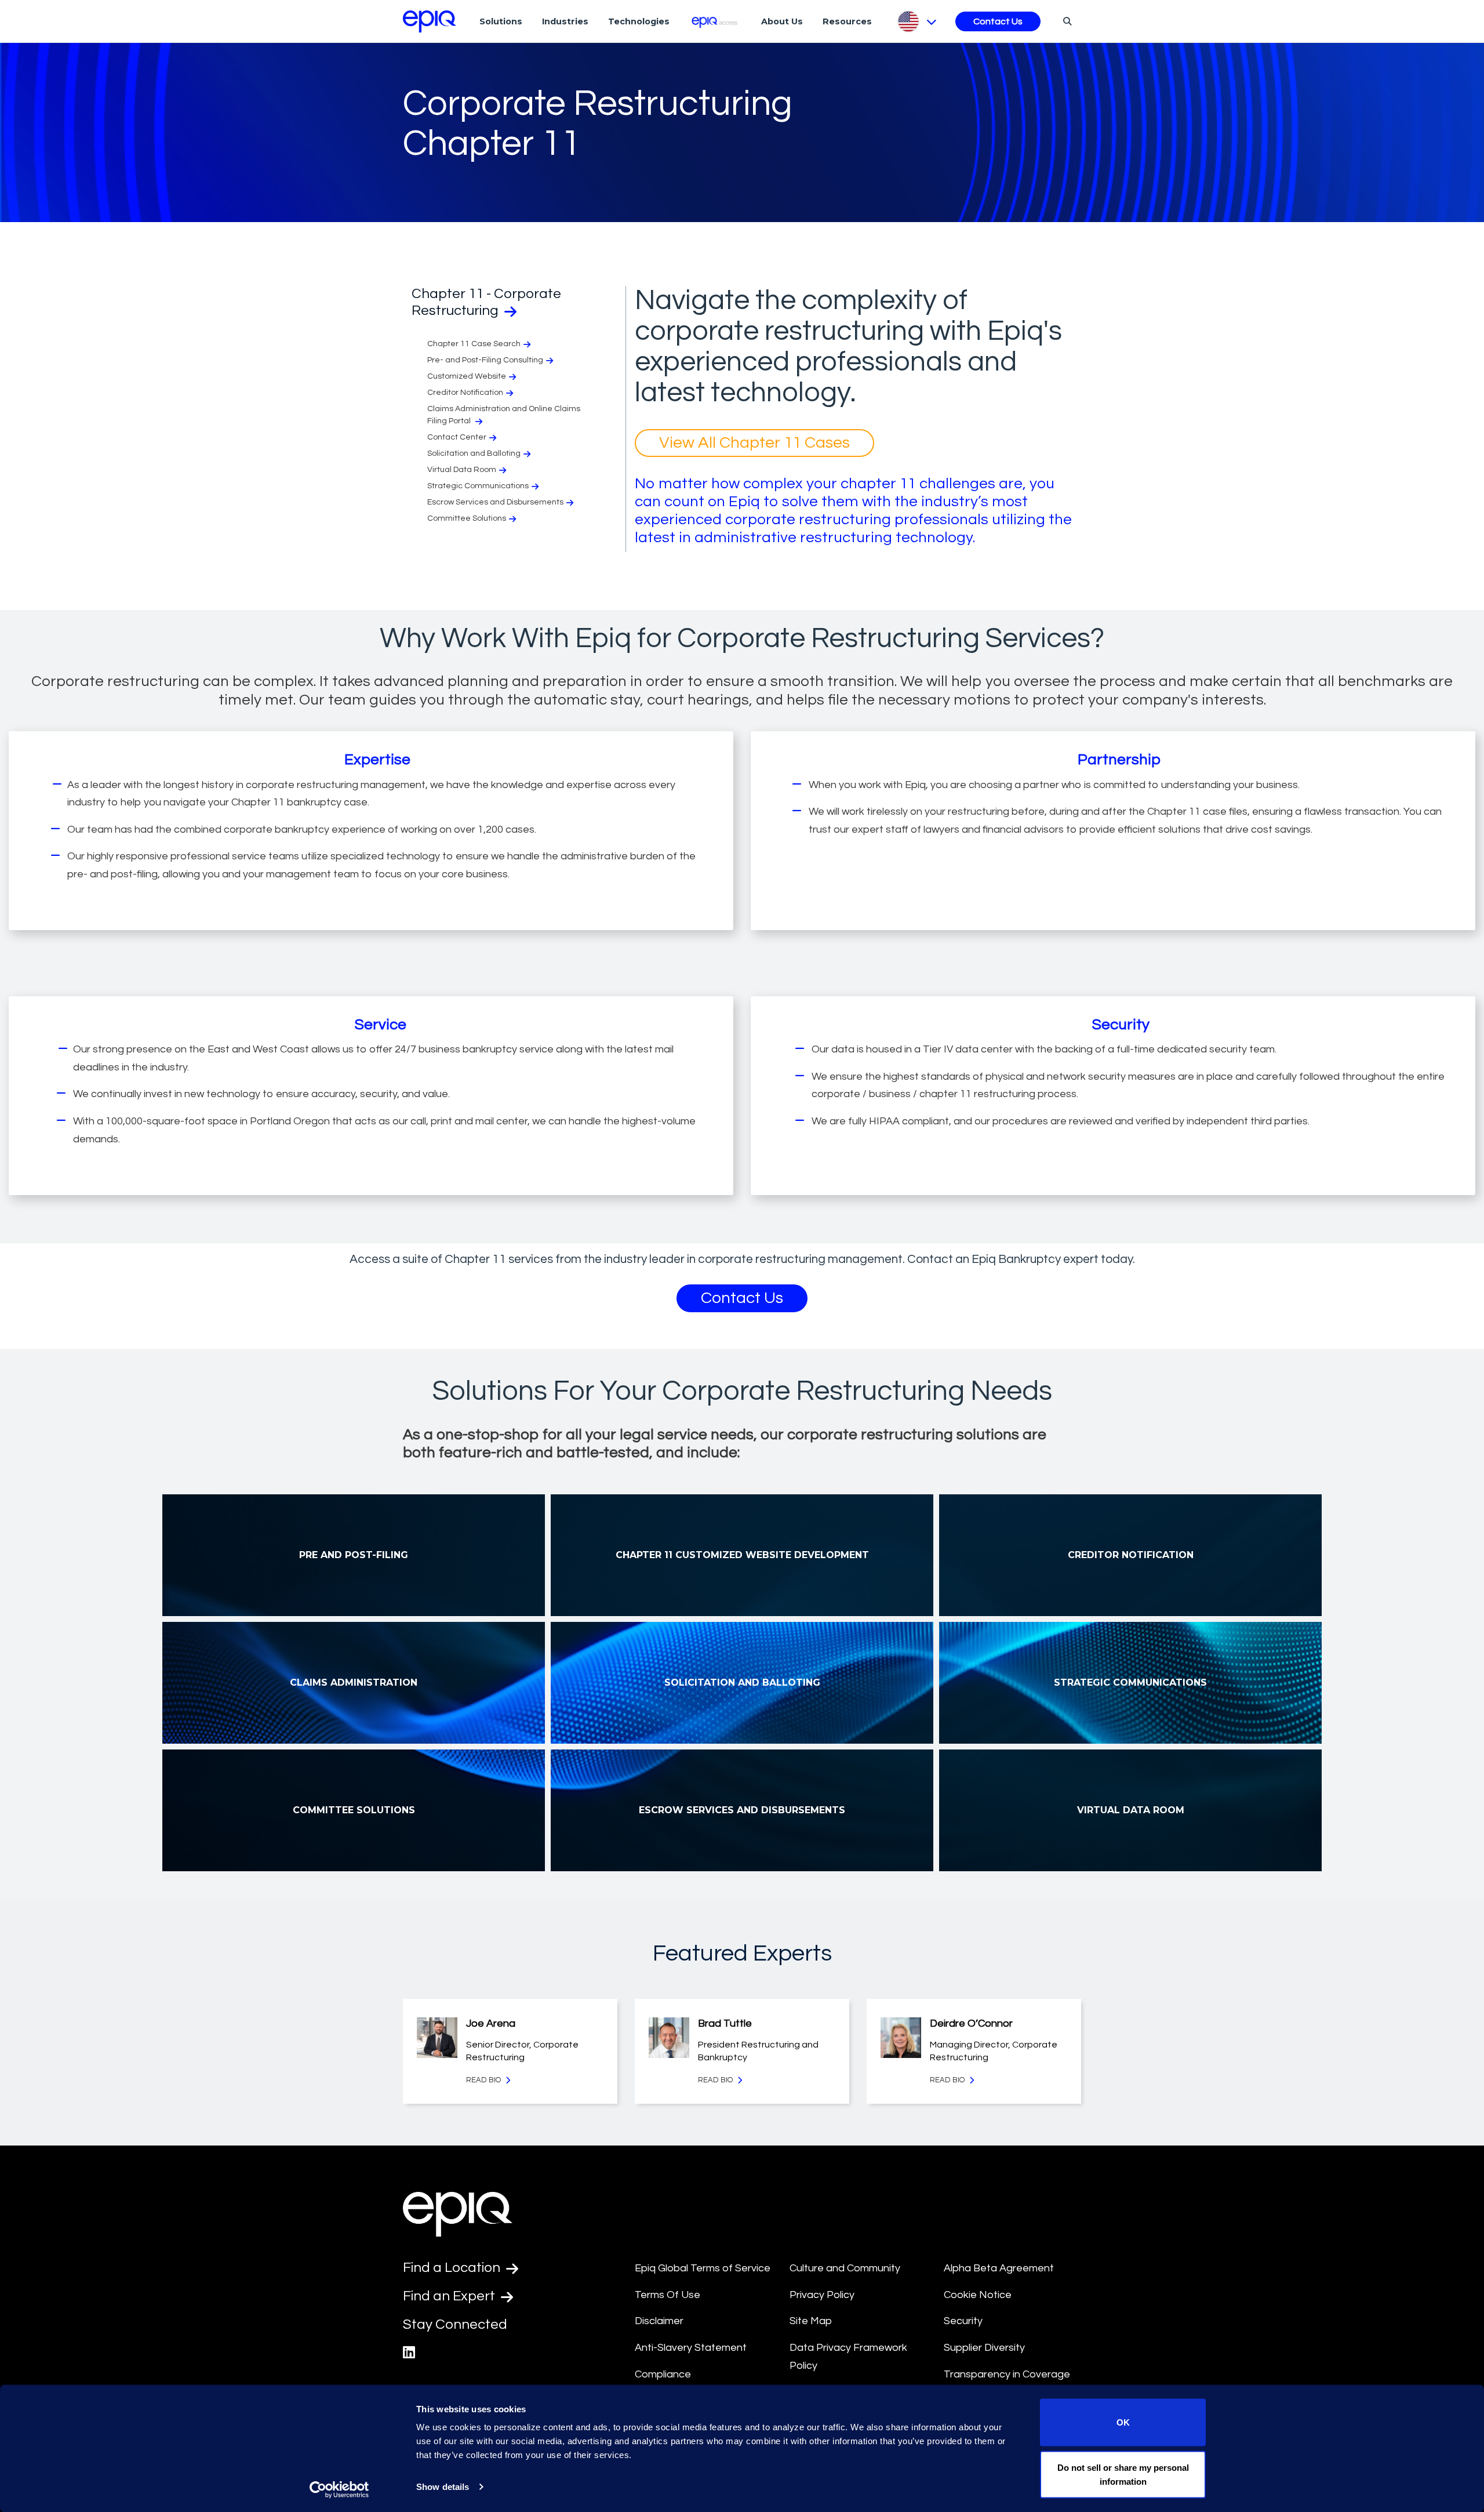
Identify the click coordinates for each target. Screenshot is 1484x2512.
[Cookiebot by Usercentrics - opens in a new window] (339, 2489)
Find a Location (453, 2268)
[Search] (1066, 21)
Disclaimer (659, 2321)
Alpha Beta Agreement (999, 2268)
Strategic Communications (478, 486)
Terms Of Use (668, 2295)
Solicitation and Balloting (474, 453)
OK (1123, 2422)
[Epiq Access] (716, 21)
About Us (782, 21)
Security (963, 2321)
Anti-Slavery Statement (691, 2348)
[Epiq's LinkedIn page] (409, 2353)
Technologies (639, 21)
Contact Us (998, 21)
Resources (847, 21)
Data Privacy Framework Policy (848, 2357)
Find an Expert (450, 2296)
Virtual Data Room (462, 470)
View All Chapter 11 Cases (754, 443)
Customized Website (467, 376)
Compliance (663, 2374)
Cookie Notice (978, 2295)
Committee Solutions (467, 518)
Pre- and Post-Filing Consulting (485, 360)
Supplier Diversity (984, 2348)
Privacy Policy (822, 2295)
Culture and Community (845, 2268)
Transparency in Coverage (1007, 2374)
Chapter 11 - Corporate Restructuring (486, 302)
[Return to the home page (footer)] (430, 21)
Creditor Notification (465, 393)
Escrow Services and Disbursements (495, 502)
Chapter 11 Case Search (474, 344)
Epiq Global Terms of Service (703, 2268)
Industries (565, 21)
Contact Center (457, 437)
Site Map (811, 2321)
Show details (443, 2487)
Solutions (501, 21)
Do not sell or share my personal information (1123, 2474)
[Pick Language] (916, 21)
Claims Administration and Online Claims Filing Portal (504, 415)
